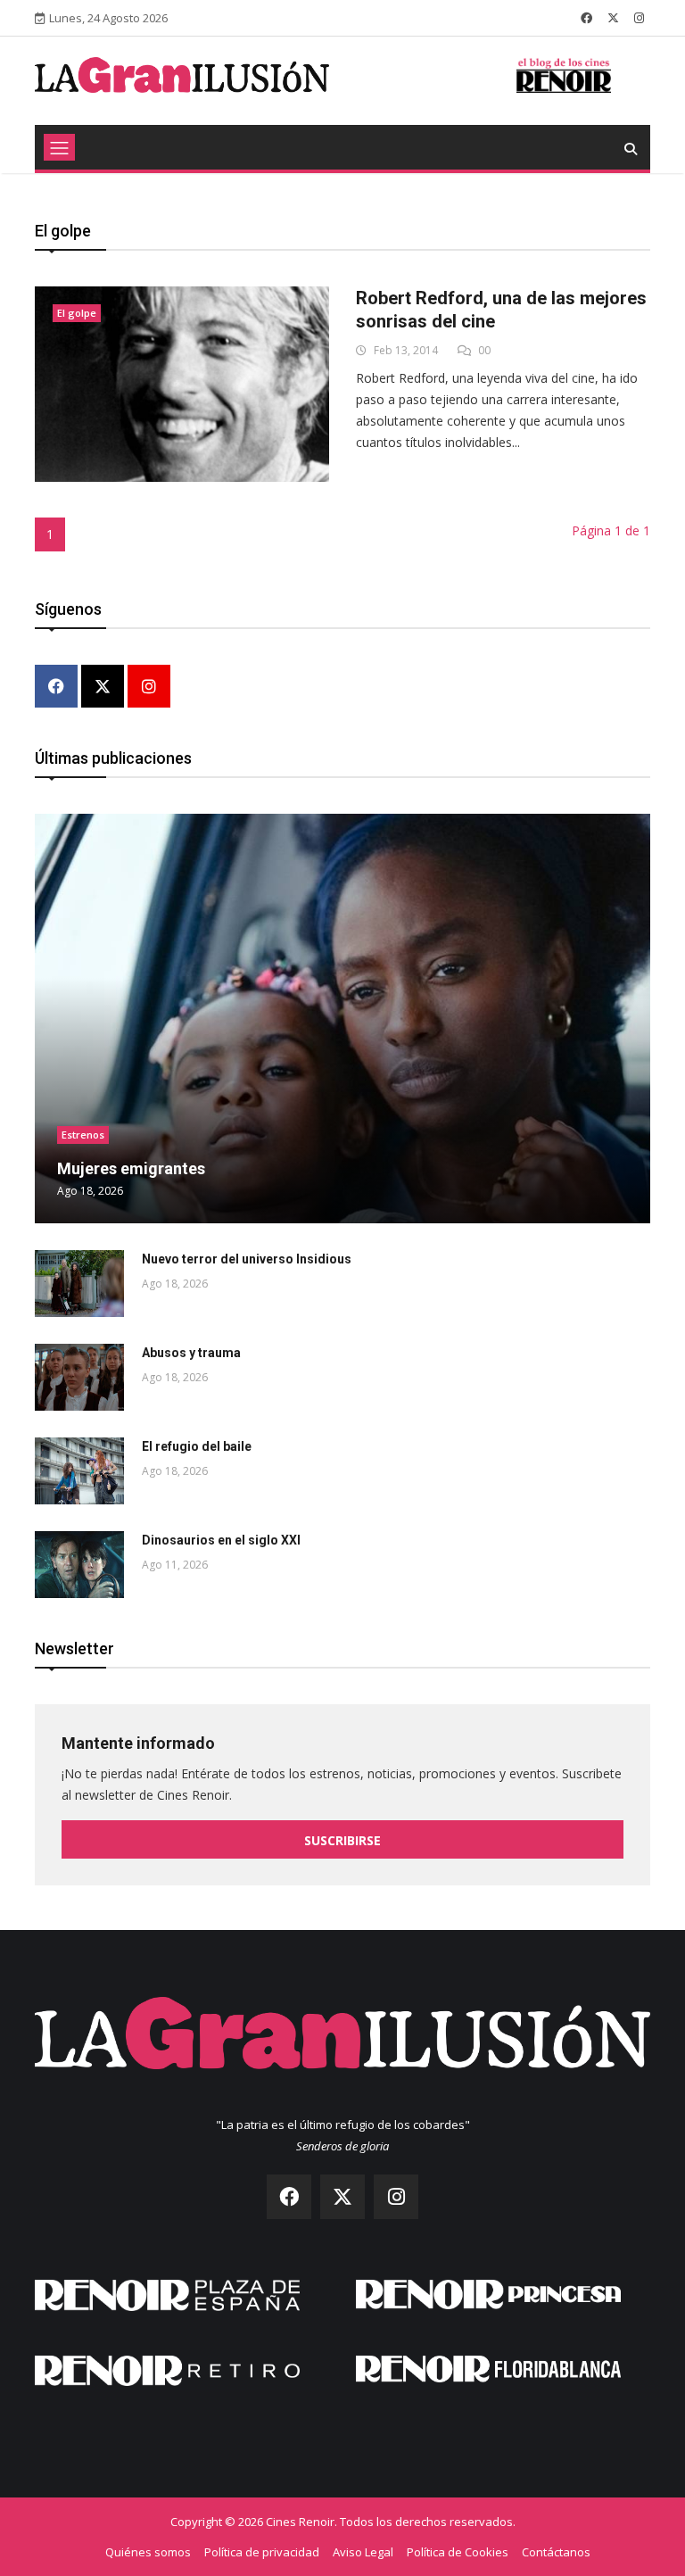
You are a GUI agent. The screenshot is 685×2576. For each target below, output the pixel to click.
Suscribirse (342, 1840)
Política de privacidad (262, 2552)
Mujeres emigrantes (131, 1168)
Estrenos (83, 1135)
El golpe (77, 313)
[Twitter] (103, 687)
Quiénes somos (148, 2552)
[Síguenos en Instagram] (639, 18)
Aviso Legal (363, 2552)
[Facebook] (56, 687)
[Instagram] (149, 687)
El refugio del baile (197, 1446)
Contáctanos (556, 2552)
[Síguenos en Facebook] (586, 18)
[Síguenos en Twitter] (613, 18)
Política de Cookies (458, 2552)
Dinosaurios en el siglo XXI (221, 1540)
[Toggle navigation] (59, 147)
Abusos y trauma (191, 1353)
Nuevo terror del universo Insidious (247, 1259)
